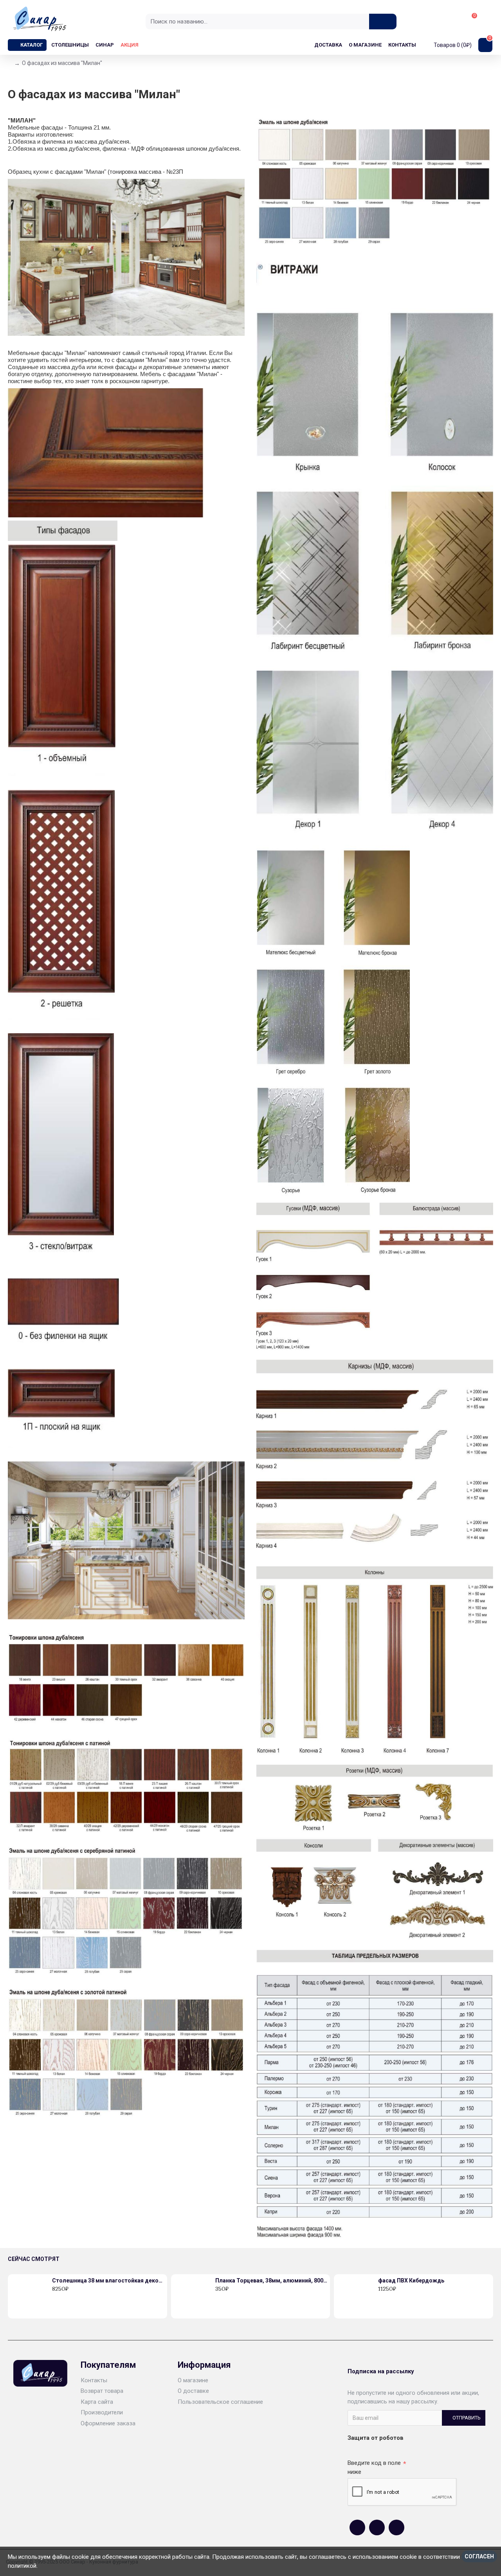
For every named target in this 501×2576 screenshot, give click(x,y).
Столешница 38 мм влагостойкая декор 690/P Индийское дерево (108, 2281)
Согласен (479, 2556)
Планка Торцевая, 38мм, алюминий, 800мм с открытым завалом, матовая (271, 2281)
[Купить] (54, 2297)
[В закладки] (63, 2297)
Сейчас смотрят (34, 2259)
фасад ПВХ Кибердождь (411, 2281)
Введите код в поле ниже (374, 2467)
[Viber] (396, 2527)
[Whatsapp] (377, 2527)
